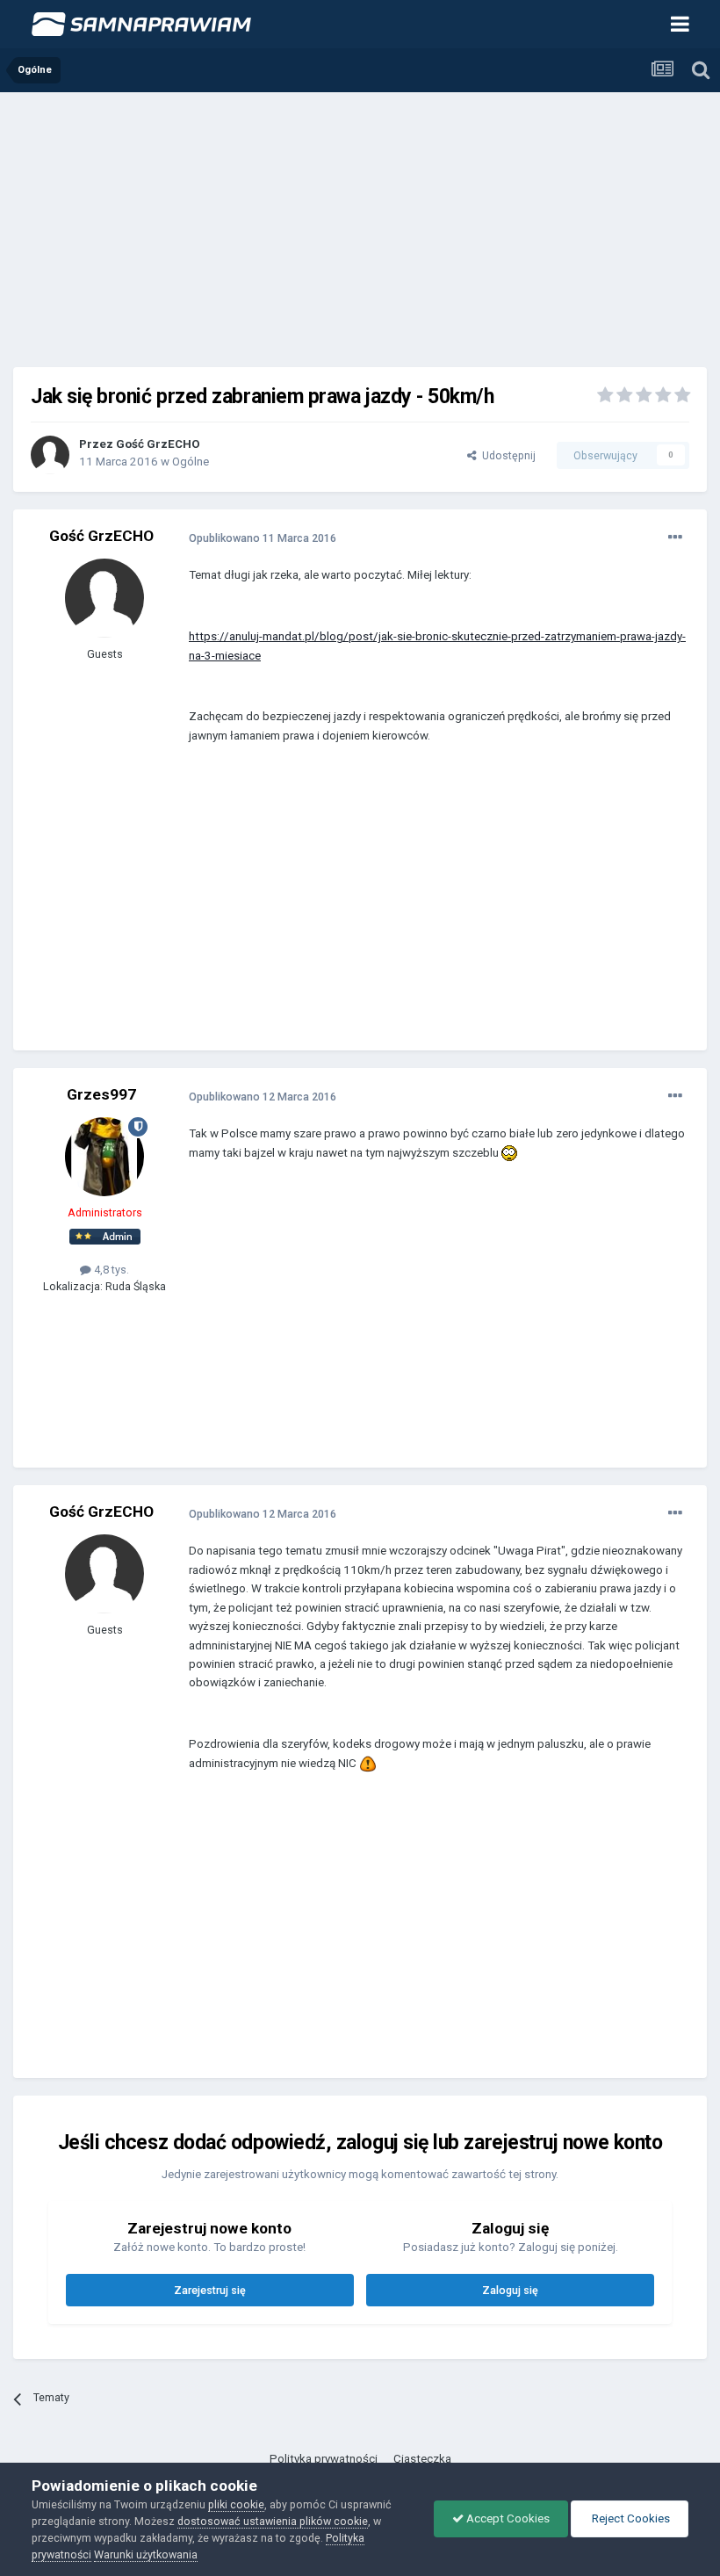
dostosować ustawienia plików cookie (273, 2521)
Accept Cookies (507, 2518)
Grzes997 (101, 1094)
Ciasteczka (422, 2459)
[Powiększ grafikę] (509, 1153)
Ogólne (191, 462)
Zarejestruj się (210, 2290)
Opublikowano (263, 538)
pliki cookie (236, 2504)
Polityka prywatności (324, 2459)
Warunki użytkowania (146, 2554)
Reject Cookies (630, 2518)
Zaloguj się (510, 2290)
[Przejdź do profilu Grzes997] (104, 1157)
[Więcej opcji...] (675, 538)
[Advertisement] (360, 224)
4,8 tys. (110, 1270)
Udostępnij (506, 455)
